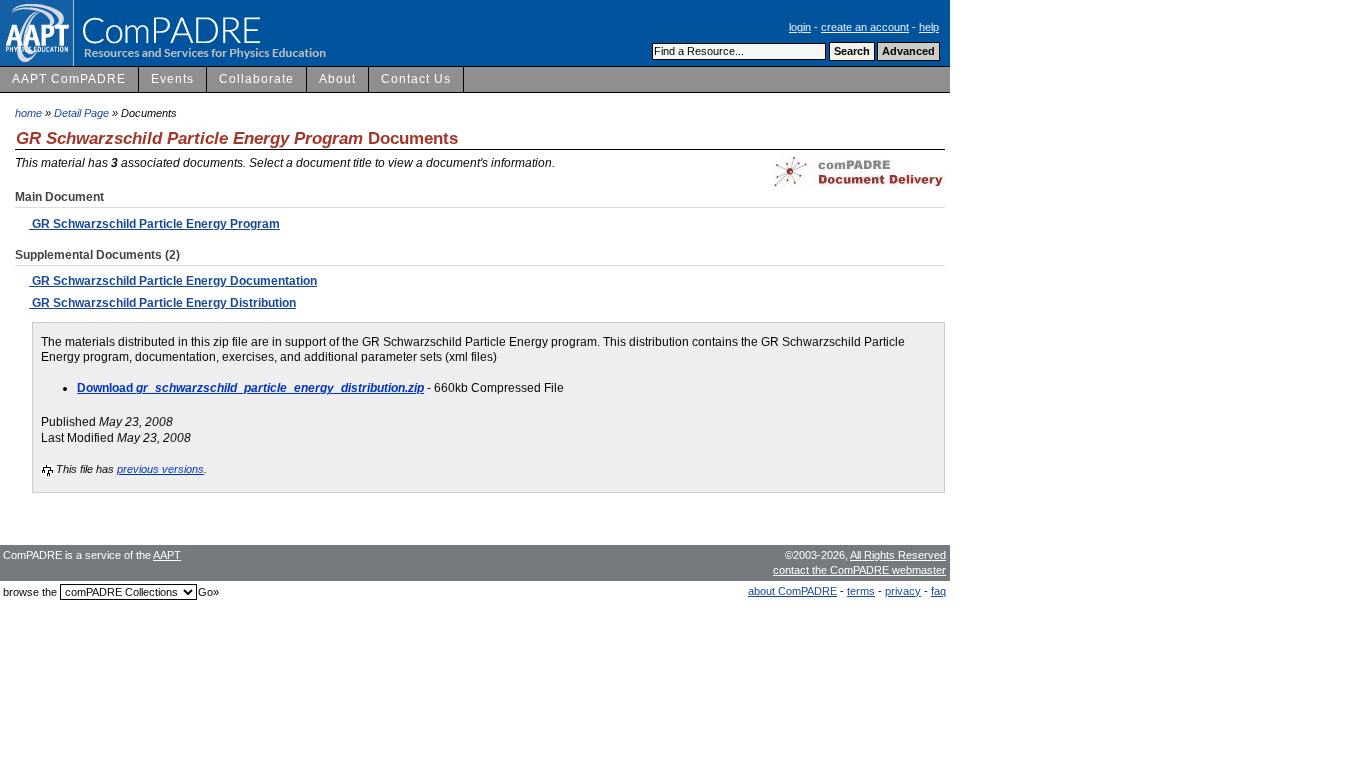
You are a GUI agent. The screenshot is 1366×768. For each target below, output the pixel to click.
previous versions (160, 469)
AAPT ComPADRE (69, 79)
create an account (865, 27)
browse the (30, 592)
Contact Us (416, 79)
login (800, 27)
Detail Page (81, 113)
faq (938, 591)
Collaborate (256, 79)
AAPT (167, 555)
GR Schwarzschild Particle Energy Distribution (162, 303)
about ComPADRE (792, 591)
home (28, 113)
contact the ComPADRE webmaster (859, 570)
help (929, 27)
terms (861, 591)
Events (172, 79)
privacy (903, 591)
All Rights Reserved (898, 555)
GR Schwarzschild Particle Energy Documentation (173, 281)
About (337, 79)
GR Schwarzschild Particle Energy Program (154, 224)
